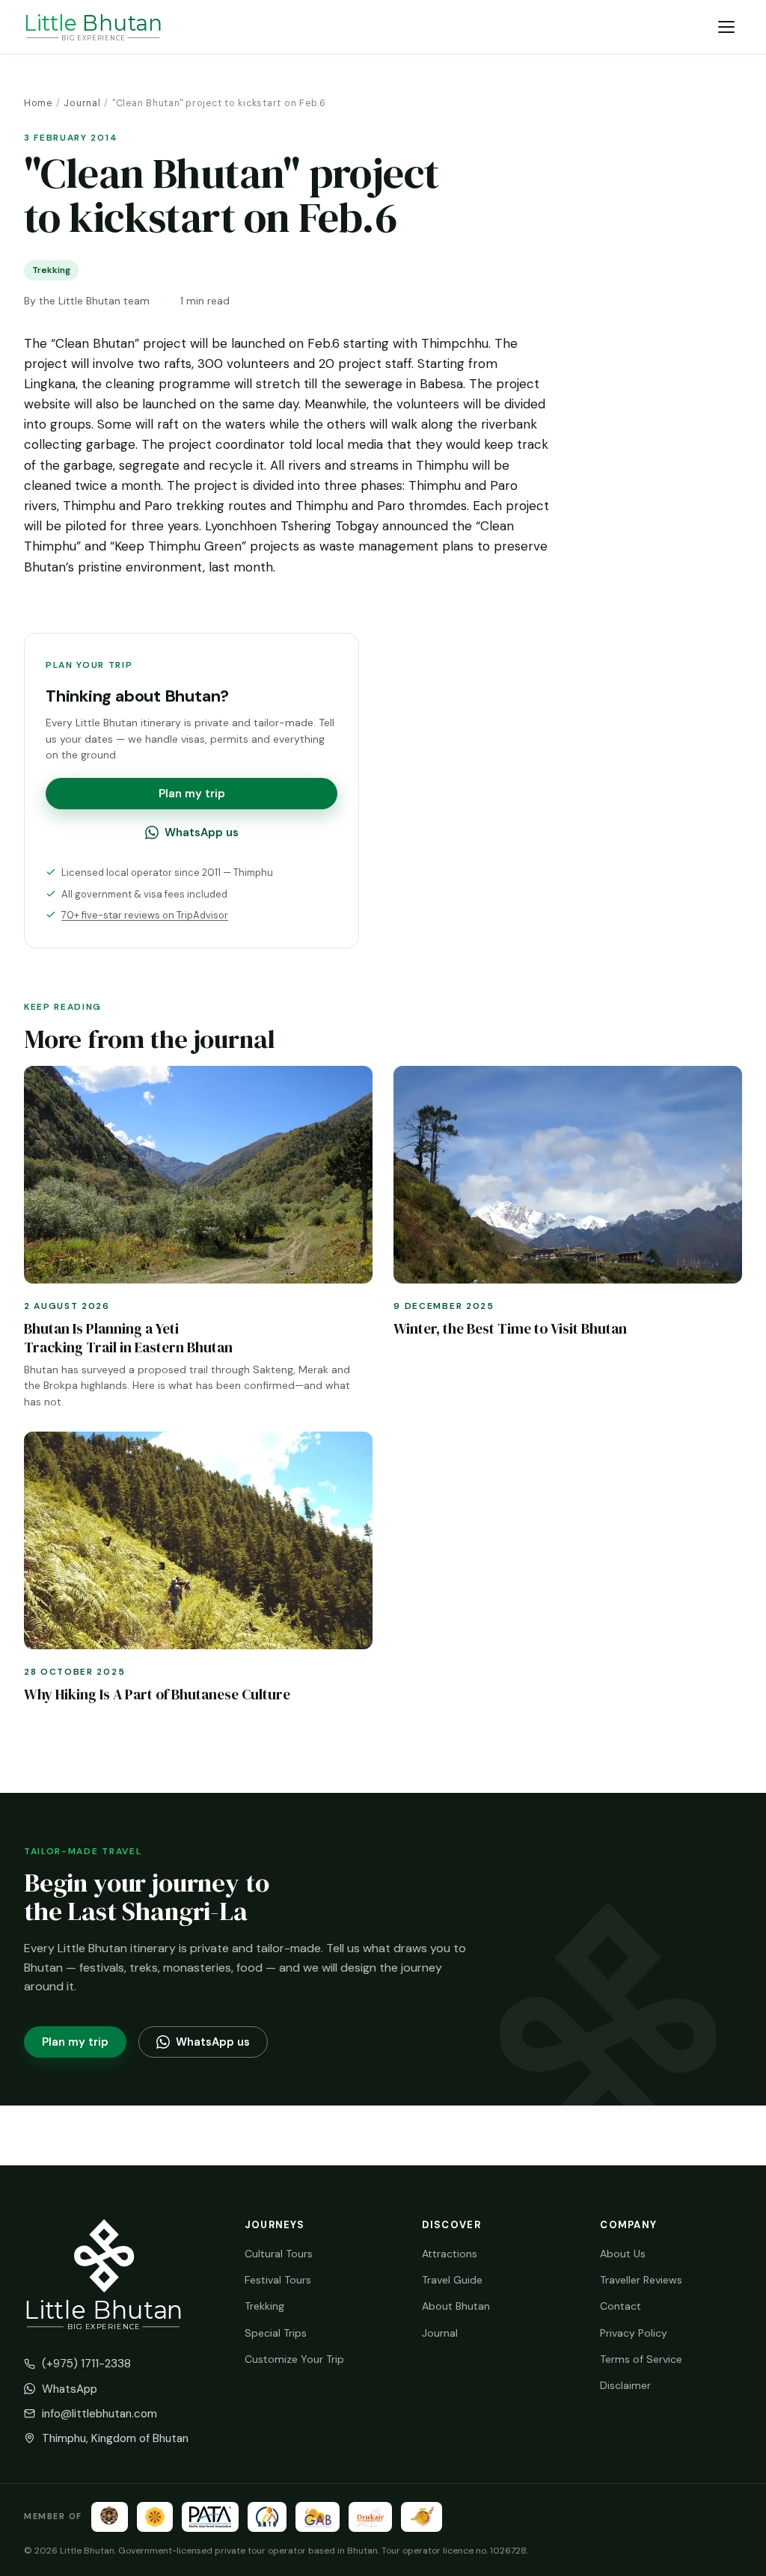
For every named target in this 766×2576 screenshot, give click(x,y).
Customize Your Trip (294, 2359)
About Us (623, 2254)
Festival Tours (278, 2280)
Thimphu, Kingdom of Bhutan (115, 2438)
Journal (82, 103)
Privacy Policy (634, 2333)
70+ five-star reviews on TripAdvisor (145, 915)
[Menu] (727, 27)
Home (38, 103)
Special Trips (276, 2333)
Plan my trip (192, 794)
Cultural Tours (279, 2254)
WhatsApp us (202, 832)
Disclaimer (625, 2385)
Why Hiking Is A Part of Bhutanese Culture (157, 1694)
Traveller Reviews (641, 2280)
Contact (621, 2306)
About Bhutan (456, 2306)
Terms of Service (641, 2359)
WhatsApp (70, 2389)
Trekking (264, 2306)
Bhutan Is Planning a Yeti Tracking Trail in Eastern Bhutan (128, 1338)
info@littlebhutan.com (99, 2414)
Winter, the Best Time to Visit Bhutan (510, 1328)
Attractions (450, 2254)
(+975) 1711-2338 (86, 2364)
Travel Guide (452, 2280)
